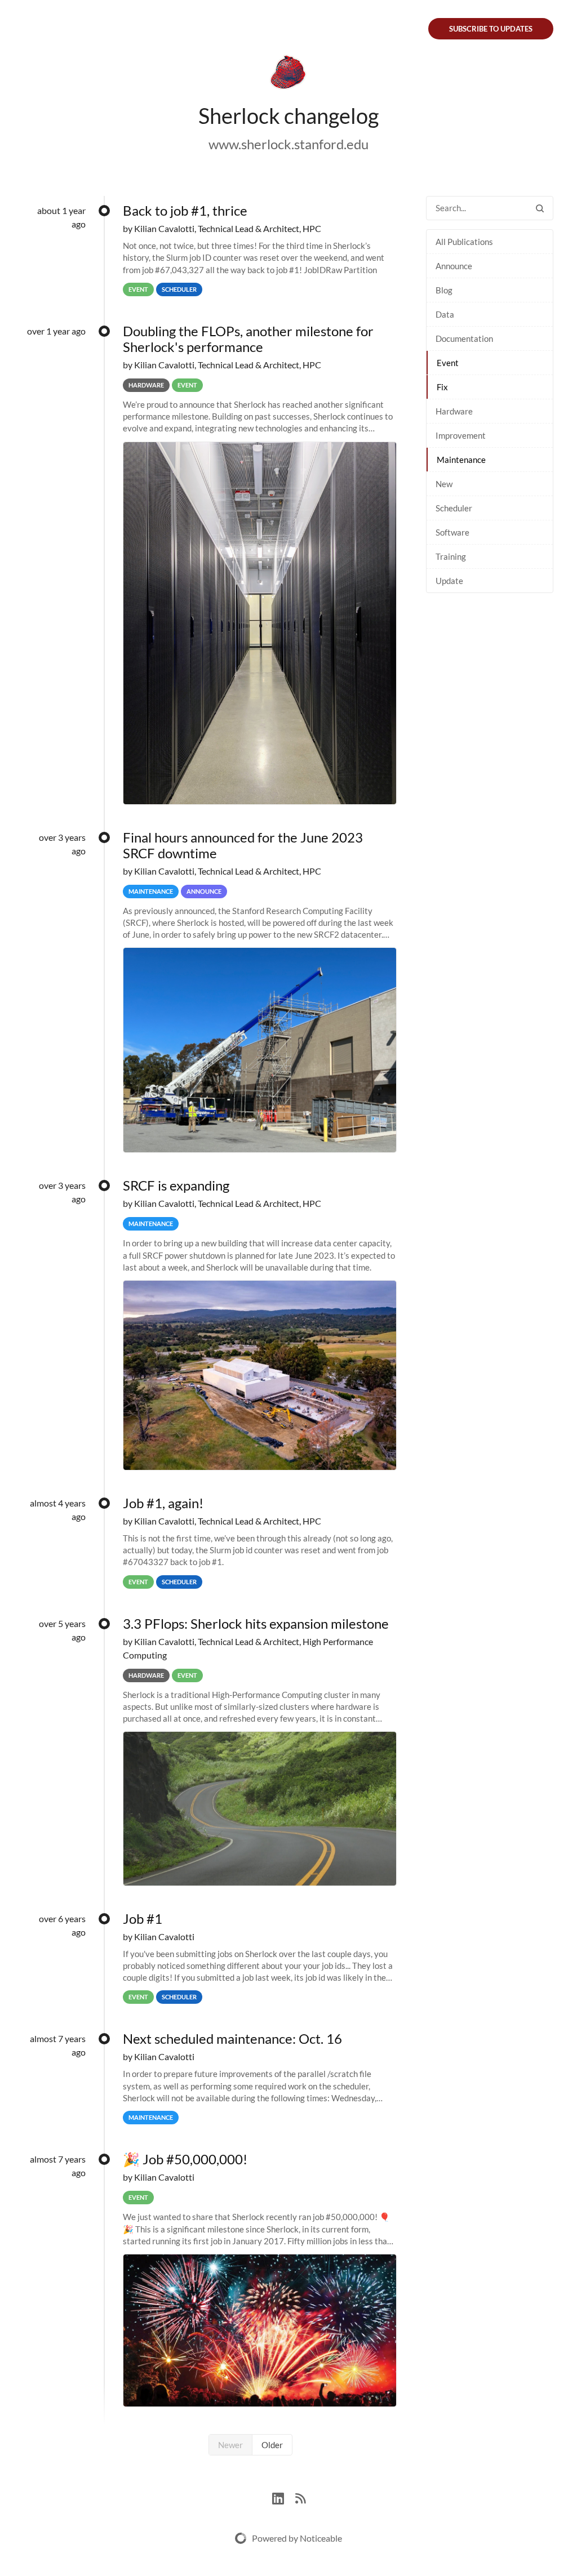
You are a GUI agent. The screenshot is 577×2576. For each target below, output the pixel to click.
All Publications (464, 242)
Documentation (464, 338)
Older (272, 2445)
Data (445, 314)
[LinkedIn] (284, 2497)
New (444, 484)
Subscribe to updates (491, 29)
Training (451, 556)
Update (449, 581)
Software (452, 532)
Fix (442, 387)
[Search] (540, 208)
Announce (454, 266)
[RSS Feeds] (300, 2497)
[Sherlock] (288, 74)
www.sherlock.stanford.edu (288, 144)
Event (448, 363)
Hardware (454, 411)
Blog (444, 290)
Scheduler (454, 508)
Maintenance (461, 460)
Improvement (461, 435)
